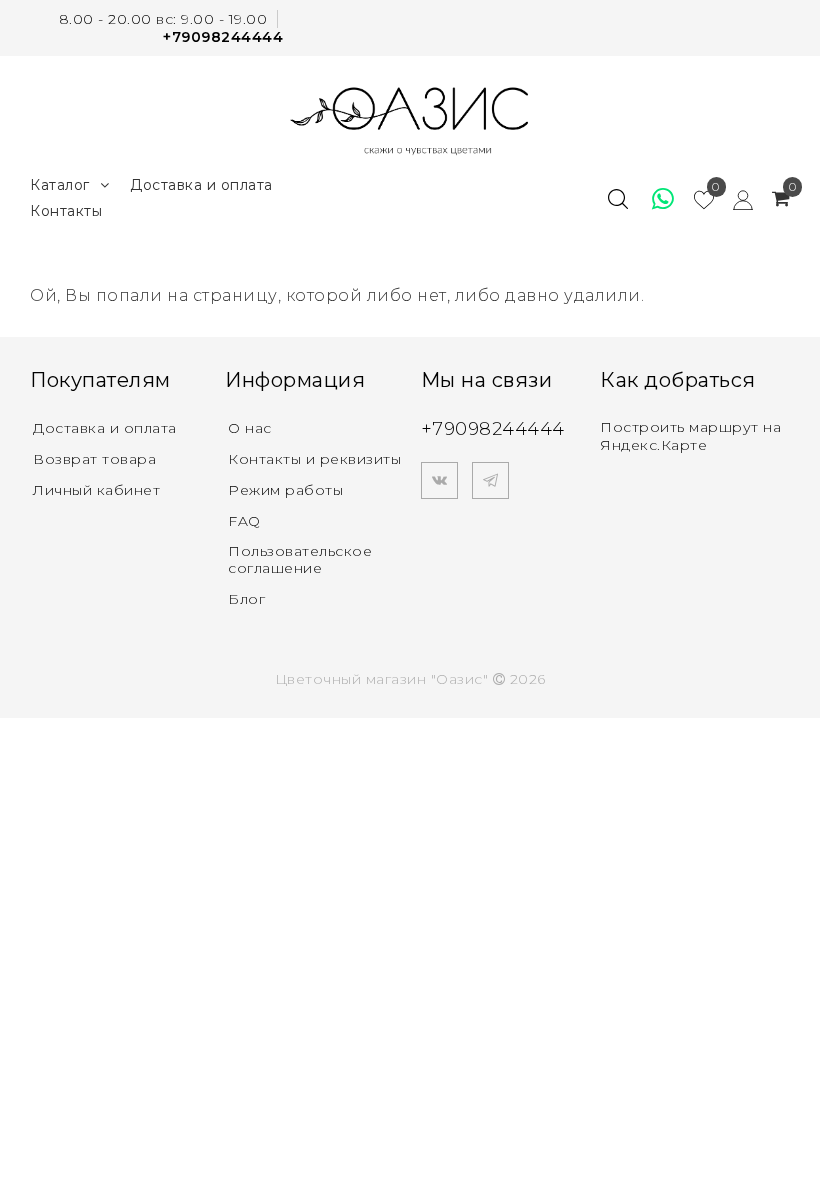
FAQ (244, 521)
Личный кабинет (96, 490)
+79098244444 (223, 37)
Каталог (60, 185)
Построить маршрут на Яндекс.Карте (690, 436)
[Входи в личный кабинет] (733, 199)
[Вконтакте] (439, 480)
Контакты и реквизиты (314, 459)
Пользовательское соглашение (300, 559)
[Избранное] (654, 199)
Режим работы (285, 490)
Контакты (66, 211)
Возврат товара (94, 459)
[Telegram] (490, 480)
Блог (246, 599)
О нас (250, 428)
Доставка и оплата (201, 185)
